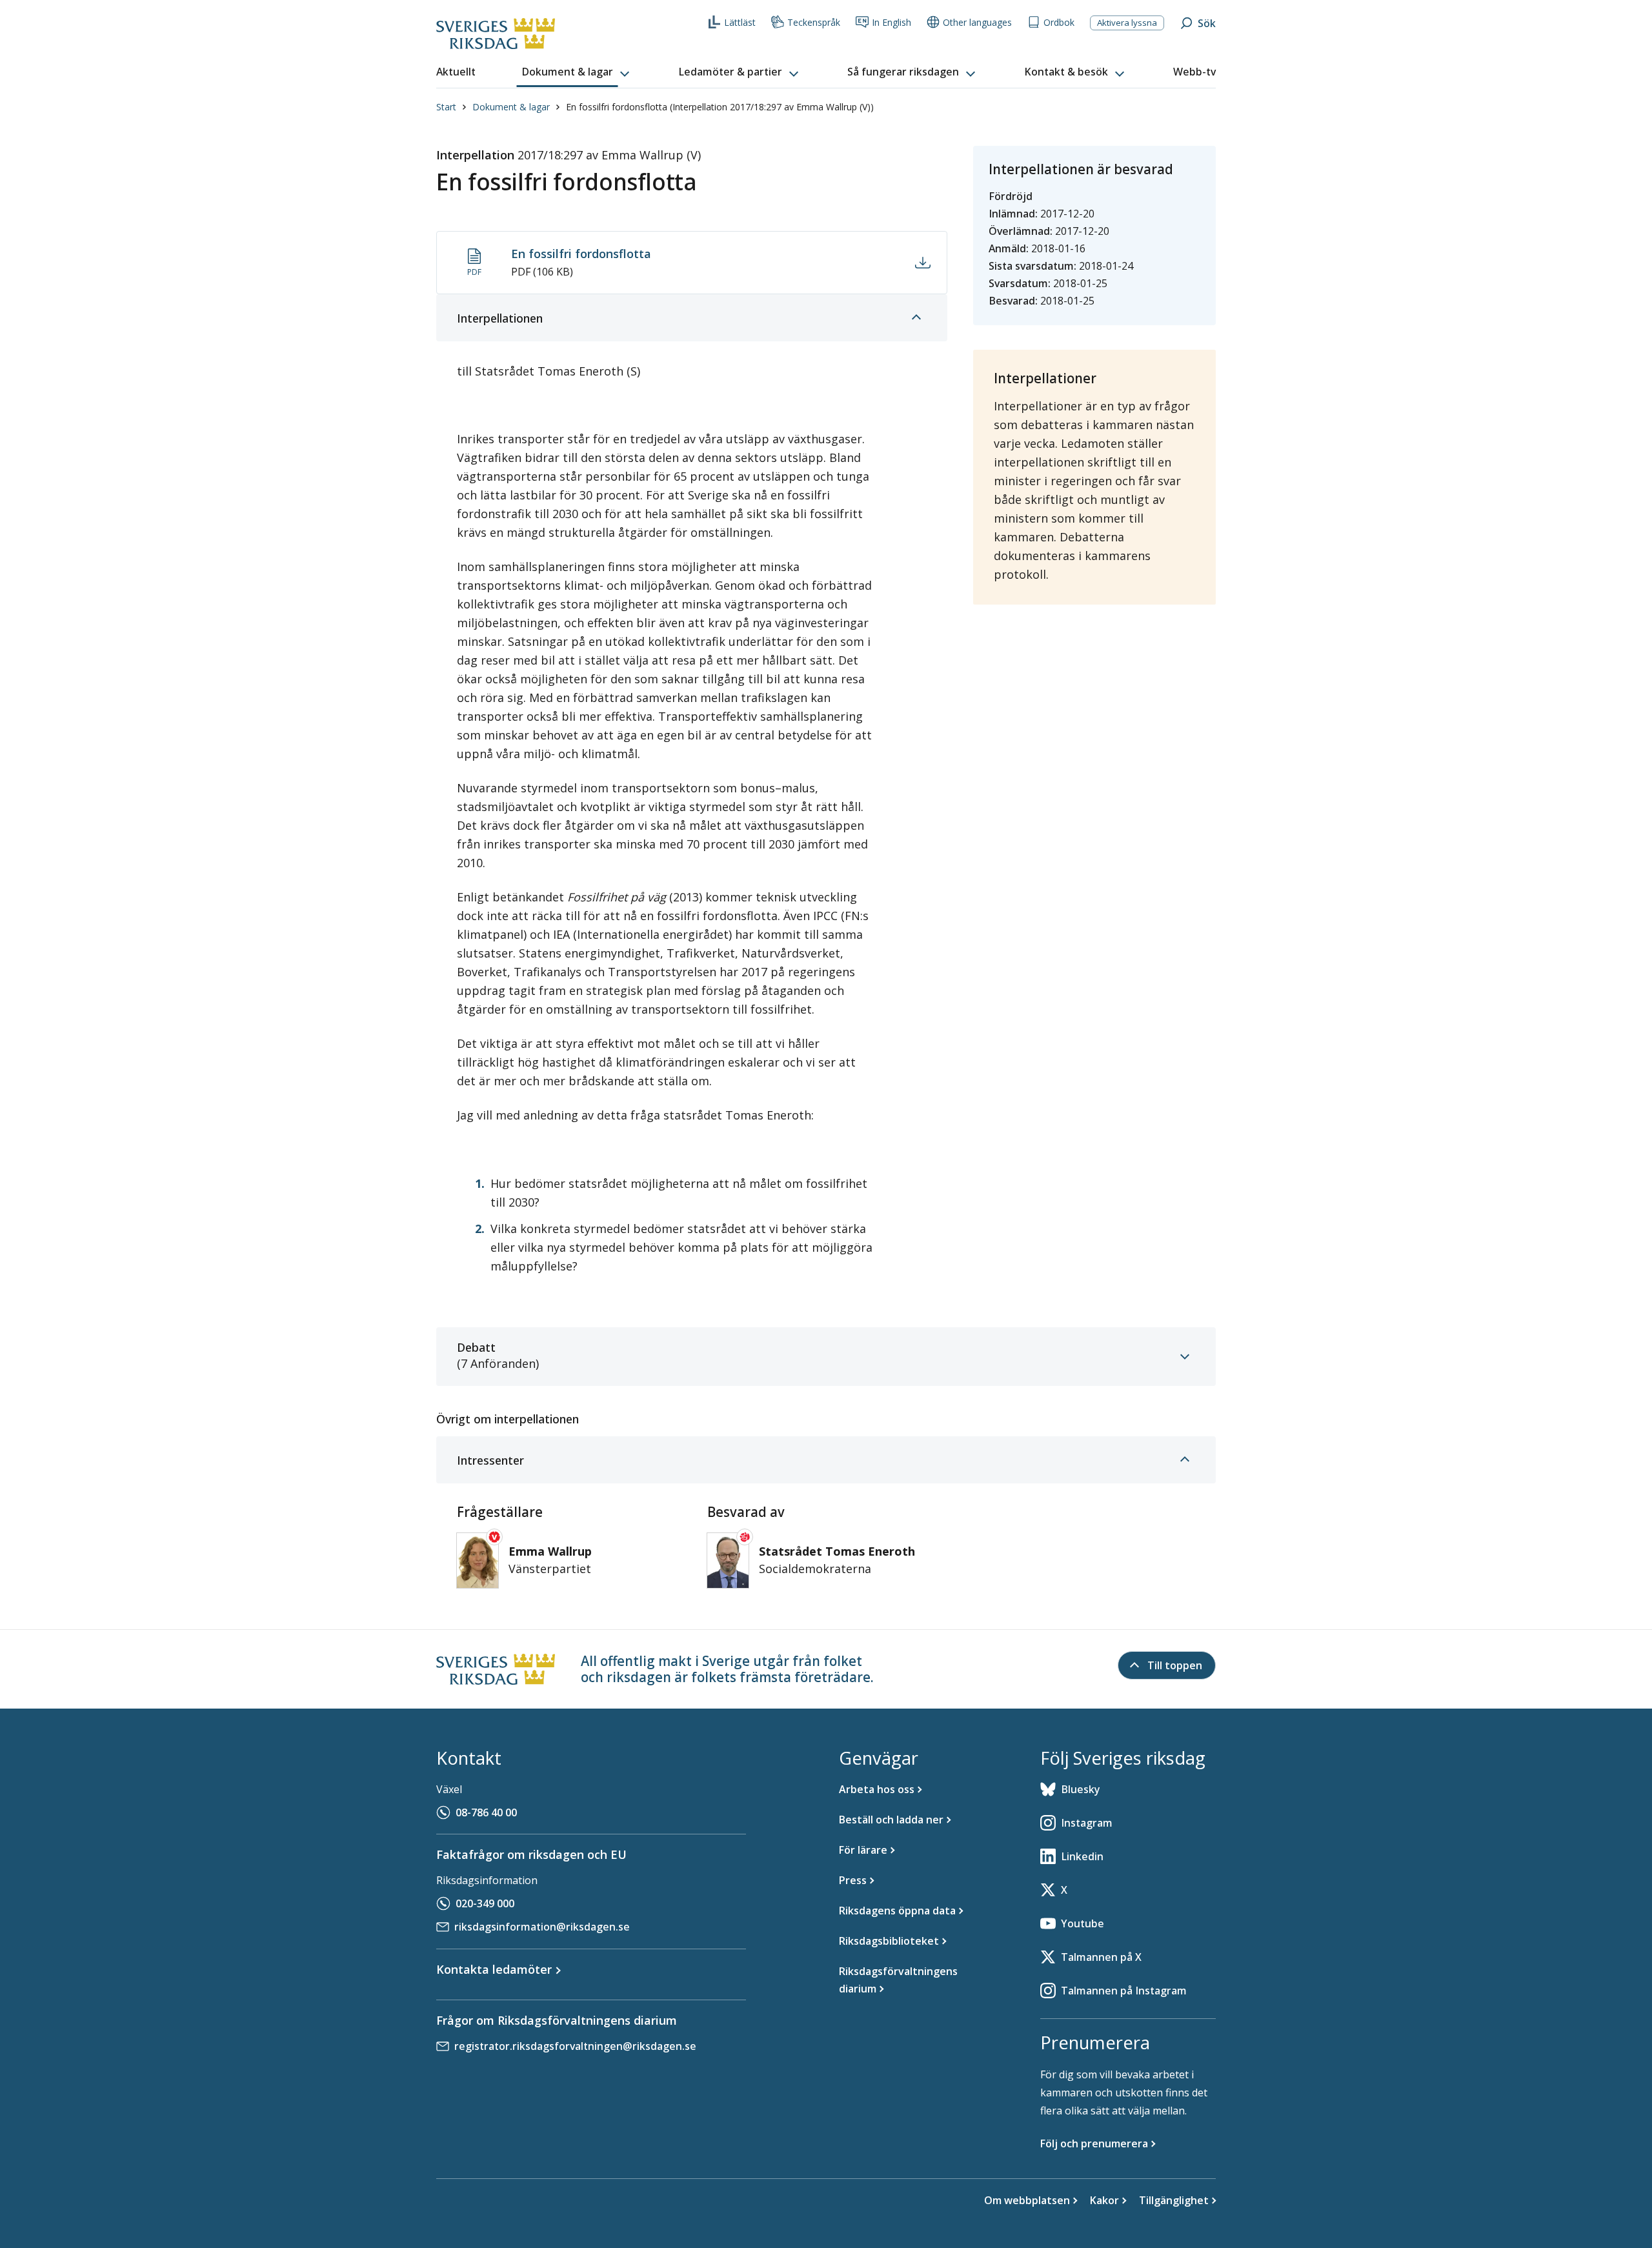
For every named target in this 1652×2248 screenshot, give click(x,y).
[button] (577, 72)
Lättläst (740, 22)
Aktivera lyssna (1127, 23)
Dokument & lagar (511, 107)
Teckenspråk (814, 22)
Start (446, 107)
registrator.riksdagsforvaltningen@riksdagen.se (575, 2046)
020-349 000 (485, 1903)
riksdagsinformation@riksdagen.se (542, 1927)
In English (891, 22)
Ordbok (1059, 22)
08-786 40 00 (486, 1812)
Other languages (977, 22)
